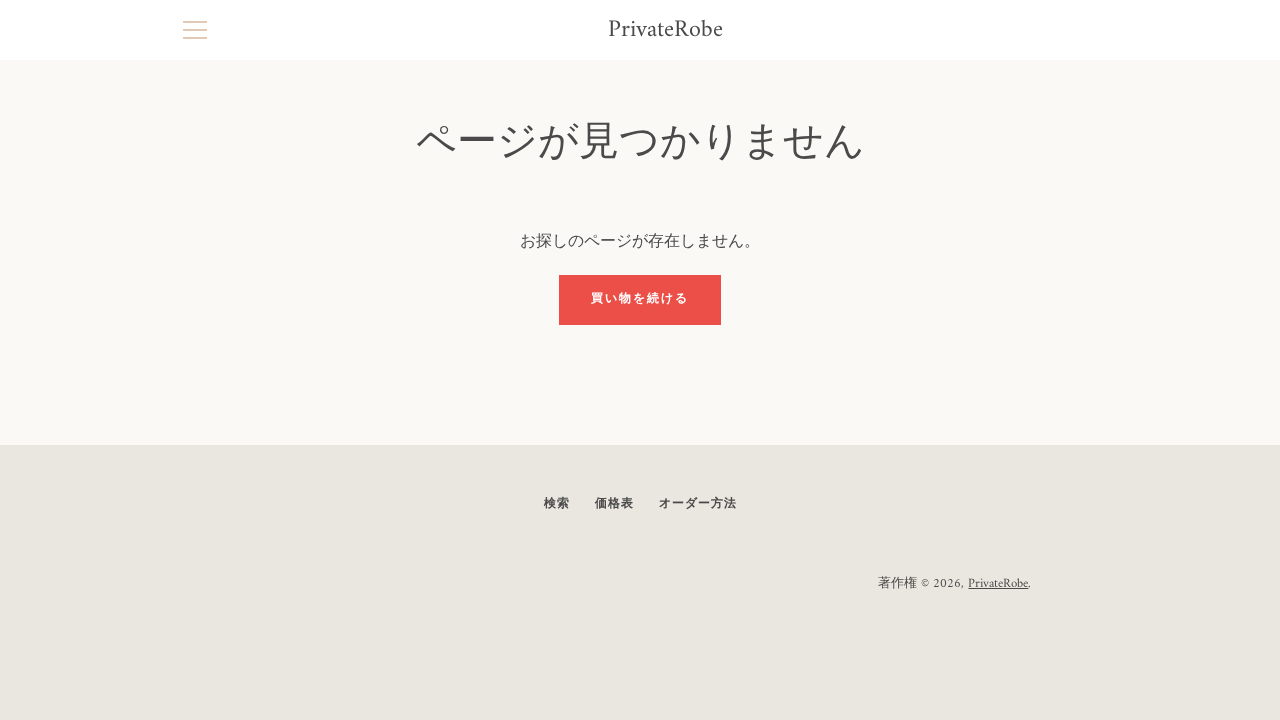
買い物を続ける (640, 299)
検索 (557, 504)
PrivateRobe (665, 30)
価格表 (614, 504)
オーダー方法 (698, 504)
